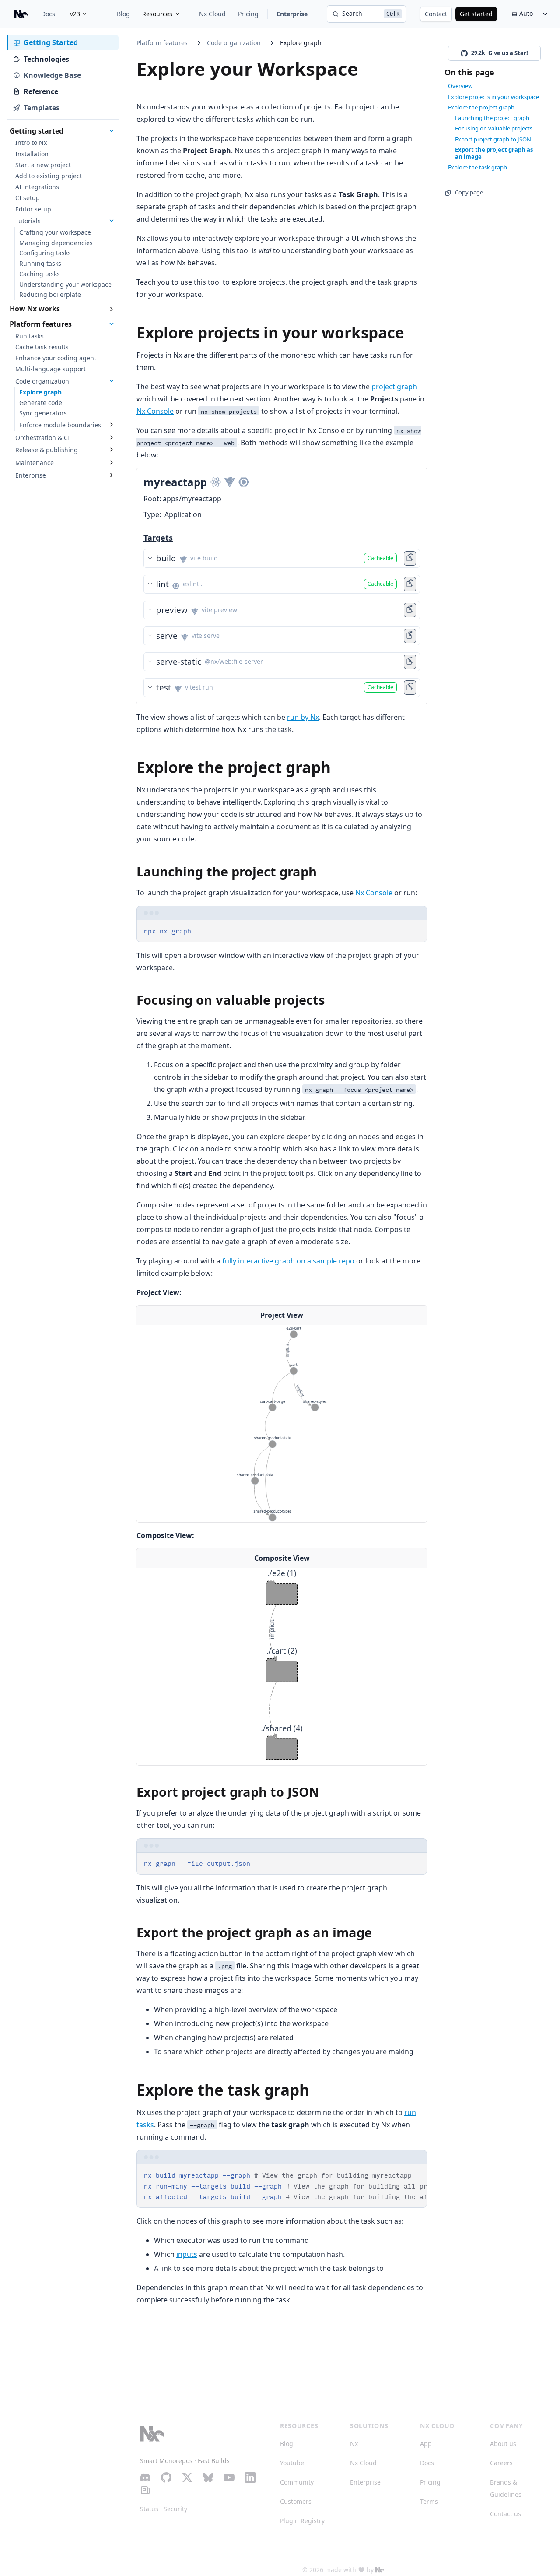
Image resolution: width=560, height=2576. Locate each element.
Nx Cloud (212, 14)
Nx (354, 2444)
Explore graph (301, 43)
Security (175, 2509)
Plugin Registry (302, 2521)
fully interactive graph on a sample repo (288, 1261)
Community (297, 2482)
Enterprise (292, 14)
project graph (394, 387)
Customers (296, 2501)
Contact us (506, 2514)
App (426, 2444)
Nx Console (155, 411)
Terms (429, 2501)
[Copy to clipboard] (416, 930)
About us (503, 2444)
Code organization (234, 43)
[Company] (380, 2570)
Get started (476, 14)
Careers (501, 2463)
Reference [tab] (41, 91)
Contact (436, 14)
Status (149, 2509)
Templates (42, 108)
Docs (48, 14)
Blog (123, 14)
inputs (187, 2254)
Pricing (248, 14)
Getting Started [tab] (51, 42)
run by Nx (303, 717)
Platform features (162, 43)
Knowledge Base (52, 75)
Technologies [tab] (46, 59)
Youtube (292, 2463)
